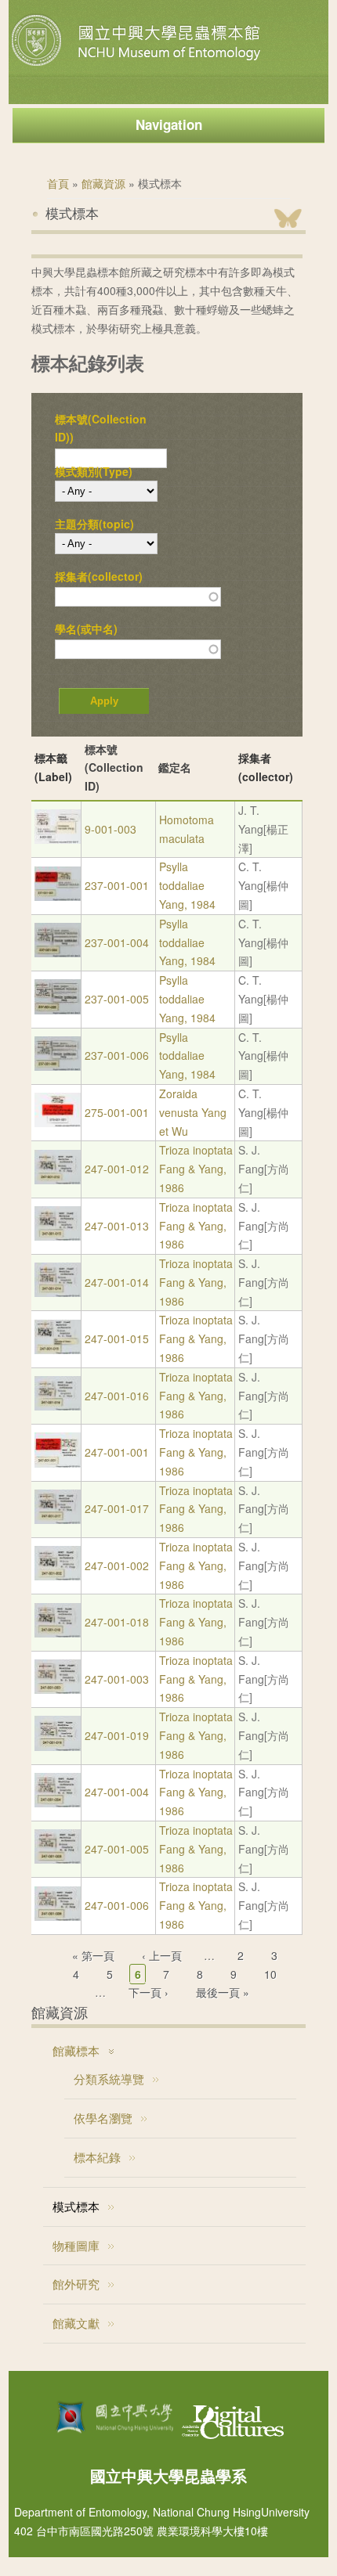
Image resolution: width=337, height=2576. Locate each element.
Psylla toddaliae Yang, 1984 (187, 885)
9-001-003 (111, 829)
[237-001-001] (58, 896)
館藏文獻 (76, 2323)
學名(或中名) (86, 629)
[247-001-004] (58, 1803)
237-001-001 (117, 885)
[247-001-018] (58, 1633)
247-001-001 (117, 1452)
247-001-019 (117, 1735)
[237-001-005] (58, 1010)
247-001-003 (117, 1679)
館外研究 (76, 2284)
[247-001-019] (58, 1746)
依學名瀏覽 (103, 2118)
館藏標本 (76, 2050)
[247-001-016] (58, 1406)
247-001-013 (117, 1226)
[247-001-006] (58, 1916)
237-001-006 (117, 1055)
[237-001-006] (58, 1066)
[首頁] (138, 66)
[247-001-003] (58, 1689)
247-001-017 (117, 1508)
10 (270, 1974)
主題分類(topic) (94, 524)
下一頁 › (149, 1992)
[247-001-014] (58, 1292)
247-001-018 (117, 1622)
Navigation (169, 124)
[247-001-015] (58, 1349)
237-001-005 (117, 999)
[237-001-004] (58, 953)
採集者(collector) (99, 576)
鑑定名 (175, 767)
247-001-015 (117, 1338)
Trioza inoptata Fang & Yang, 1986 (196, 1169)
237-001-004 (117, 942)
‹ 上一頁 (162, 1955)
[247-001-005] (58, 1859)
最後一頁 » (223, 1992)
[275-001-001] (58, 1122)
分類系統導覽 (109, 2079)
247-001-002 (117, 1565)
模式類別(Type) (94, 471)
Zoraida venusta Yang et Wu (193, 1112)
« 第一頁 (93, 1955)
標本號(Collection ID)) (101, 428)
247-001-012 (117, 1169)
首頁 (58, 183)
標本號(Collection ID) (114, 768)
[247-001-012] (58, 1180)
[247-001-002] (58, 1576)
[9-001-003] (58, 839)
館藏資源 (103, 183)
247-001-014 (117, 1282)
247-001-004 (117, 1792)
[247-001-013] (58, 1236)
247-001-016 (117, 1396)
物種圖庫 (76, 2245)
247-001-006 (117, 1905)
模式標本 (76, 2206)
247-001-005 (117, 1849)
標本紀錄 (97, 2157)
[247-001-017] (58, 1519)
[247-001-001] (58, 1463)
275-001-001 (117, 1112)
